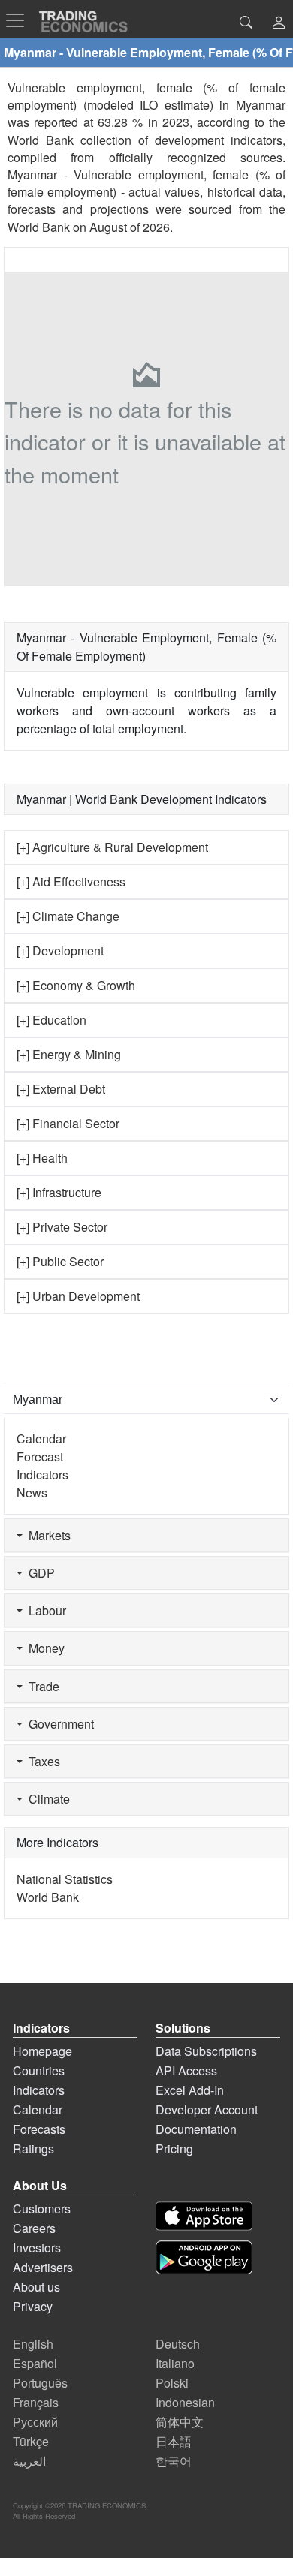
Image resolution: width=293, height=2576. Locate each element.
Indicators (42, 1475)
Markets (47, 1535)
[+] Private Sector (62, 1227)
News (32, 1493)
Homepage (42, 2051)
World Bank (39, 227)
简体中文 (180, 2422)
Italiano (175, 2363)
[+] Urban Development (78, 1296)
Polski (172, 2383)
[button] (279, 24)
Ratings (33, 2149)
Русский (35, 2422)
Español (35, 2363)
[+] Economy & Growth (76, 985)
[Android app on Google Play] (204, 2257)
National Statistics (65, 1879)
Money (44, 1648)
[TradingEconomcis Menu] (20, 20)
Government (58, 1724)
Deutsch (178, 2344)
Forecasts (39, 2129)
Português (40, 2383)
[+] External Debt (61, 1089)
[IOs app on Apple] (204, 2216)
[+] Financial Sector (68, 1123)
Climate (46, 1799)
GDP (39, 1573)
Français (36, 2402)
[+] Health (42, 1158)
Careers (34, 2228)
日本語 (174, 2441)
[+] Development (60, 951)
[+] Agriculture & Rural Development (112, 847)
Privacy (33, 2306)
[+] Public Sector (60, 1261)
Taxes (41, 1761)
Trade (41, 1686)
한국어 (174, 2461)
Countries (39, 2070)
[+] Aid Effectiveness (71, 882)
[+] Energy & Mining (69, 1054)
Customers (42, 2209)
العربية (29, 2461)
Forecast (40, 1457)
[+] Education (51, 1020)
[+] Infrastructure (59, 1192)
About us (36, 2287)
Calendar (41, 1438)
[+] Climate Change (68, 916)
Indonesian (185, 2402)
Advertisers (43, 2267)
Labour (44, 1610)
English (33, 2344)
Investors (37, 2248)
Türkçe (31, 2441)
